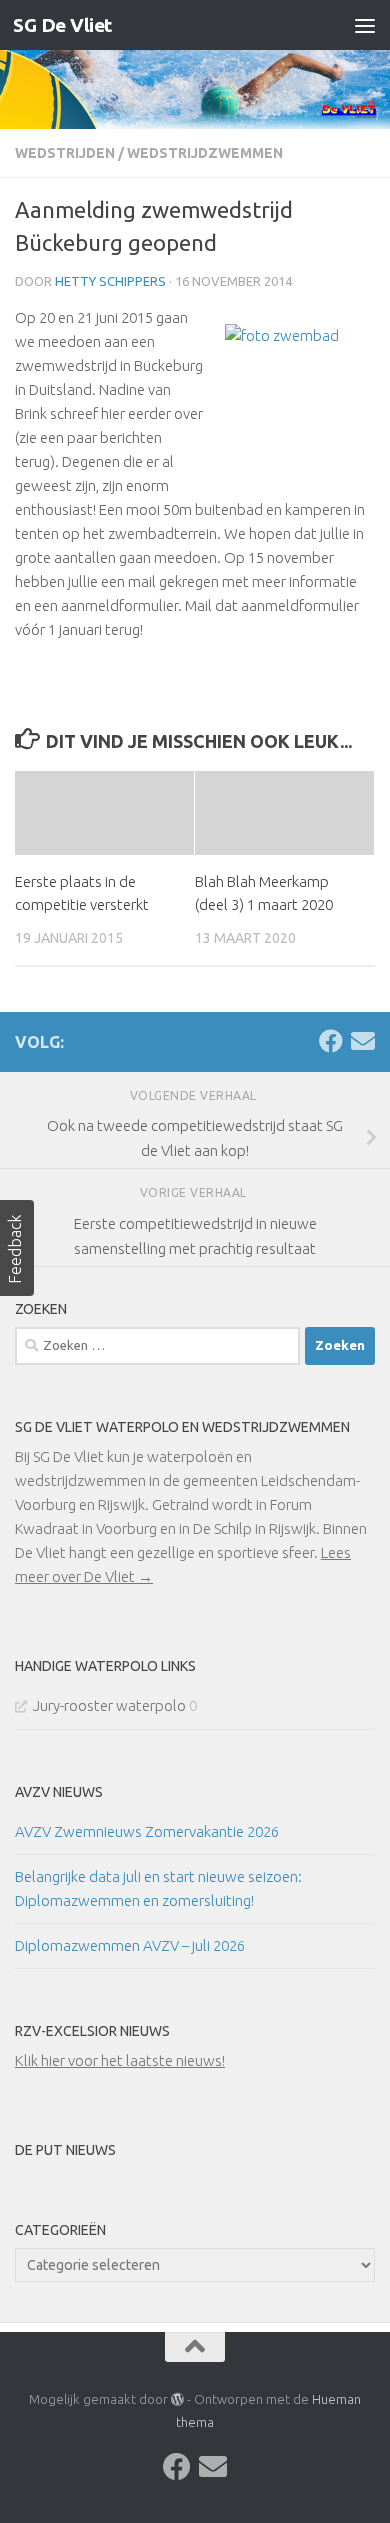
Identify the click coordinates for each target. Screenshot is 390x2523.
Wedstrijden (65, 153)
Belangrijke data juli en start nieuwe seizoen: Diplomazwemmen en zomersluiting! (158, 1888)
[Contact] (363, 1041)
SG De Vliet (62, 25)
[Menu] (365, 25)
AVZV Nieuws (59, 1792)
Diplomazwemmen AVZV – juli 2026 (130, 1945)
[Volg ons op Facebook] (331, 1041)
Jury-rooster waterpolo (109, 1705)
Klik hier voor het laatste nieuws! (120, 2060)
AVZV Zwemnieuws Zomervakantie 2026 (147, 1831)
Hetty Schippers (110, 281)
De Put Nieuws (65, 2150)
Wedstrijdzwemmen (205, 153)
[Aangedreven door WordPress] (177, 2399)
